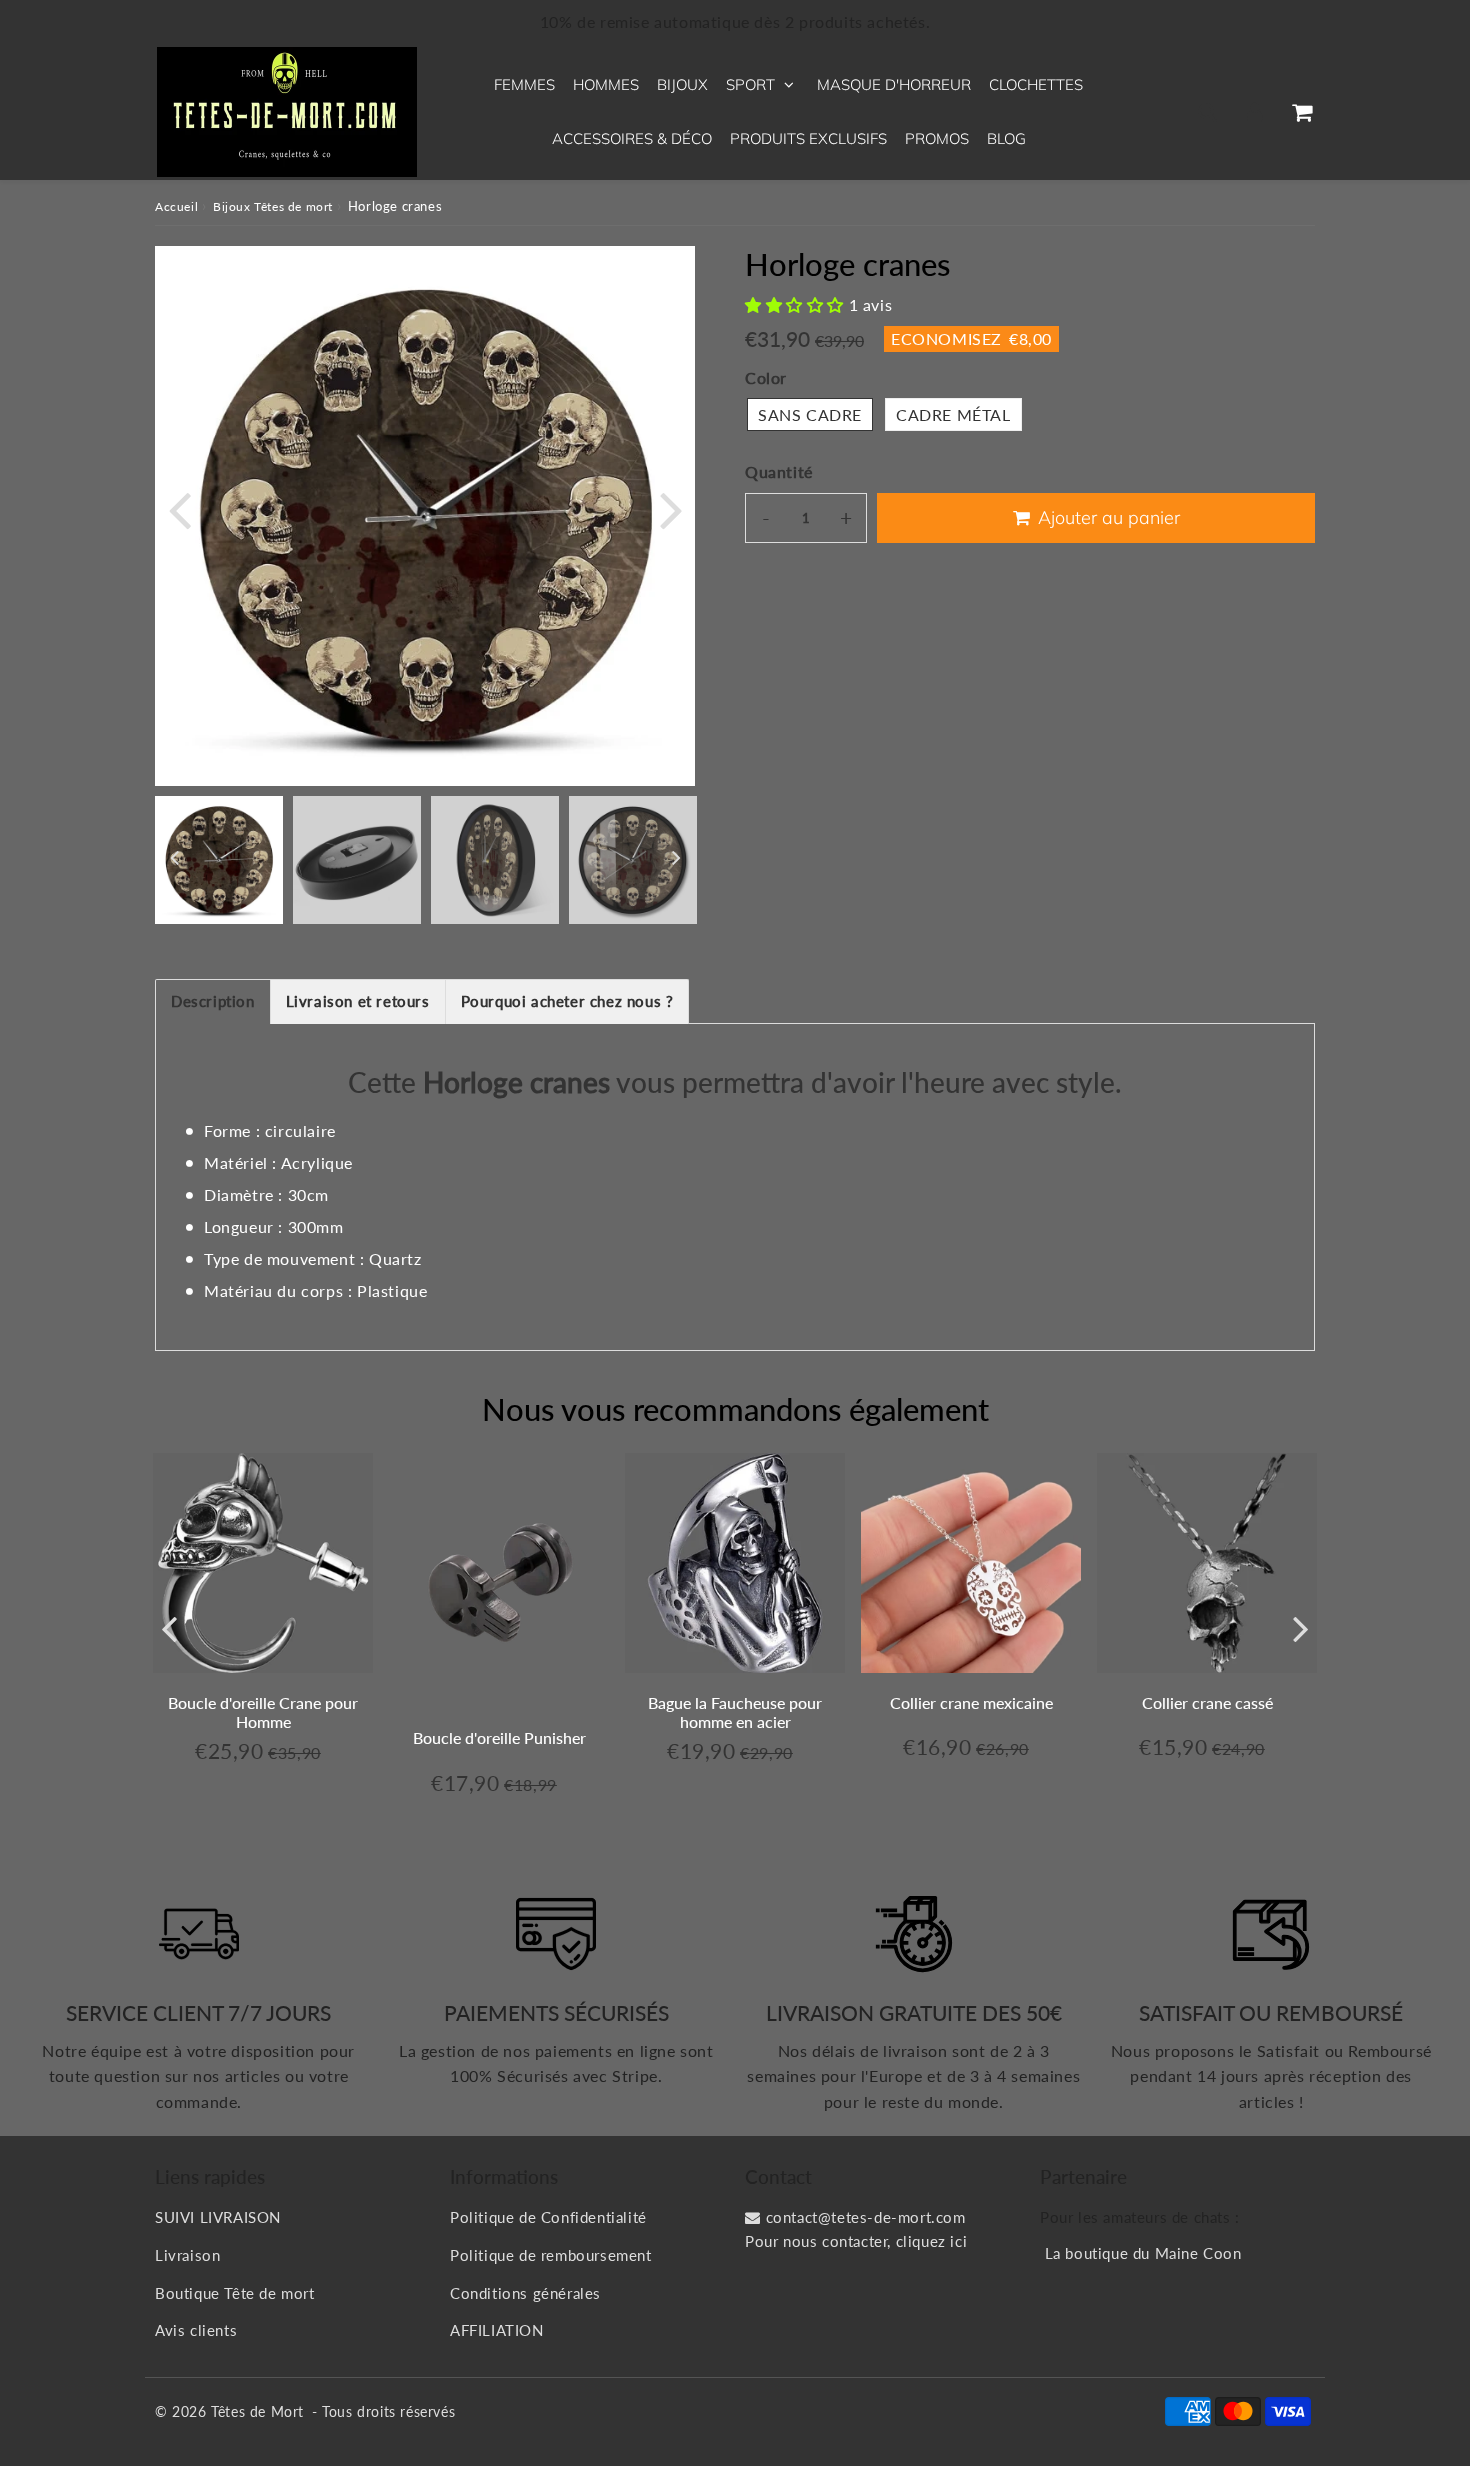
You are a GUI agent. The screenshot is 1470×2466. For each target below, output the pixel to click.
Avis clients (196, 2330)
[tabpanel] (219, 860)
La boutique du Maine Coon (1143, 2253)
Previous (179, 508)
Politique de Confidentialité (548, 2217)
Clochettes (1036, 84)
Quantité (779, 471)
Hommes (606, 84)
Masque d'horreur (894, 84)
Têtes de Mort (257, 2411)
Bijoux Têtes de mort (273, 206)
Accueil (176, 206)
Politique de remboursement (551, 2255)
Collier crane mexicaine (971, 1702)
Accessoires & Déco (632, 138)
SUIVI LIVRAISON (218, 2217)
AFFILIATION (497, 2330)
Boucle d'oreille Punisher (499, 1737)
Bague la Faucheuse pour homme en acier (735, 1712)
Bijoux (682, 84)
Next (671, 508)
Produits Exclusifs (808, 138)
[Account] (1254, 112)
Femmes (524, 84)
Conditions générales (525, 2293)
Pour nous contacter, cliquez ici (856, 2241)
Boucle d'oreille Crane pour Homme (263, 1712)
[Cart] (1301, 112)
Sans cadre (810, 414)
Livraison (187, 2255)
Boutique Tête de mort (235, 2293)
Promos (937, 138)
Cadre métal (953, 414)
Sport (750, 84)
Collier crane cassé (1207, 1702)
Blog (1006, 138)
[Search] (1207, 112)
